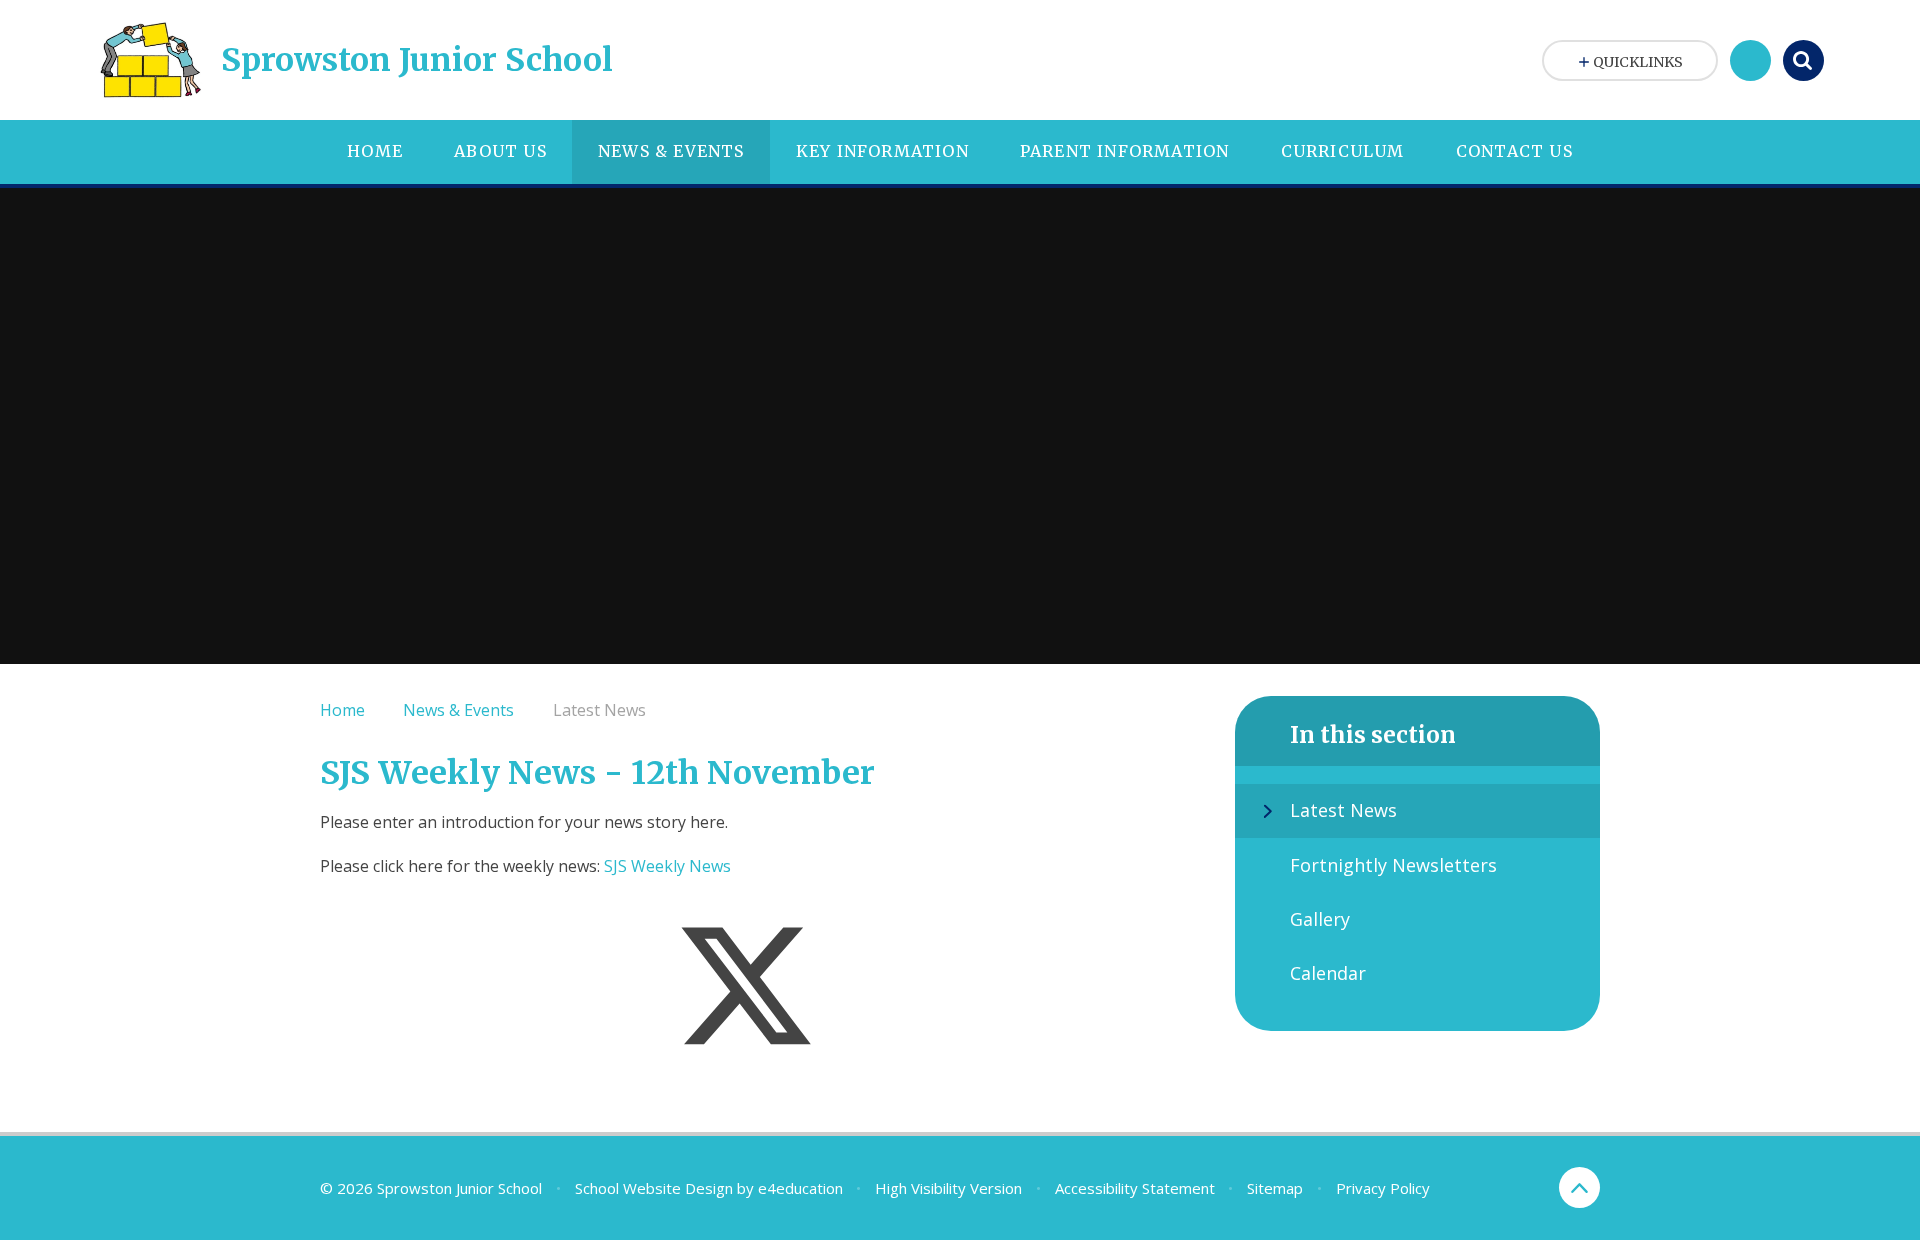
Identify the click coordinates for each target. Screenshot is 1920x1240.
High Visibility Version (948, 1188)
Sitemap (1275, 1188)
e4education (800, 1188)
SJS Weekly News (667, 866)
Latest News (599, 710)
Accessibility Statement (1135, 1188)
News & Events (458, 710)
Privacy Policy (1383, 1188)
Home (342, 710)
